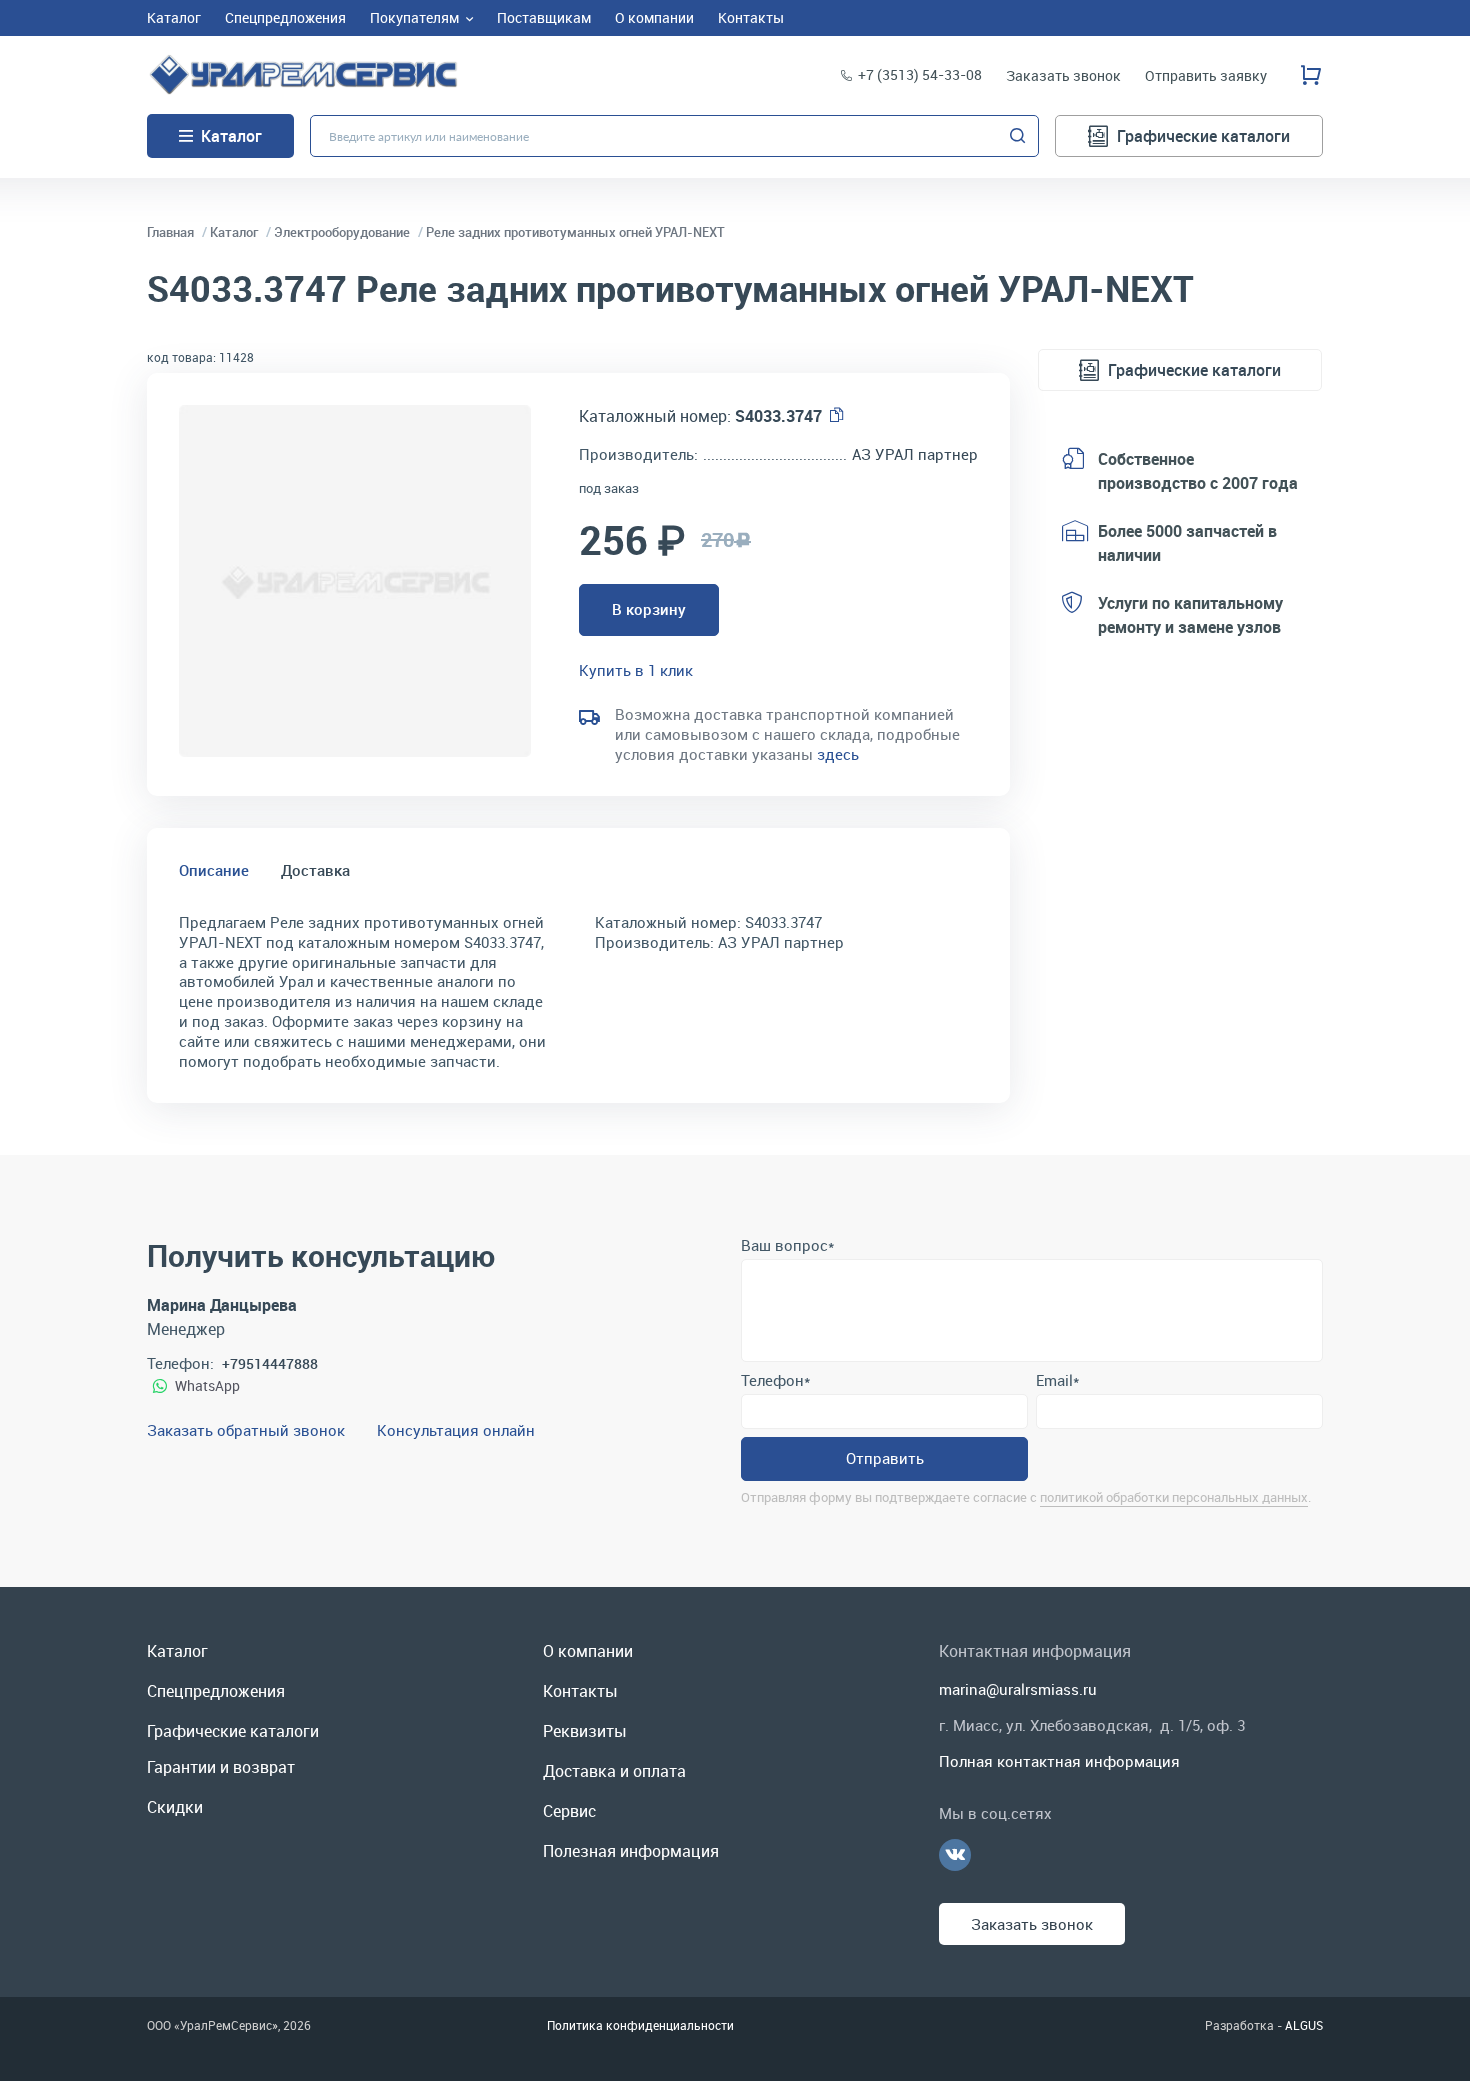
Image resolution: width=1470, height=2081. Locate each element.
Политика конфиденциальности (640, 2025)
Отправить (885, 1458)
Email (1057, 1380)
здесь (838, 754)
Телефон (775, 1380)
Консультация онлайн (456, 1430)
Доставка (315, 870)
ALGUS (1304, 2025)
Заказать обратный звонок (246, 1430)
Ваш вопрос (787, 1245)
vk (955, 1855)
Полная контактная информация (1059, 1761)
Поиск (1018, 136)
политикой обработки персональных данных (1174, 1497)
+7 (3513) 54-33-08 (920, 74)
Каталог (231, 136)
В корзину (649, 609)
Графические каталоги (1203, 136)
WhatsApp (207, 1385)
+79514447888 (270, 1363)
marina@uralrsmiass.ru (1018, 1689)
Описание (214, 870)
